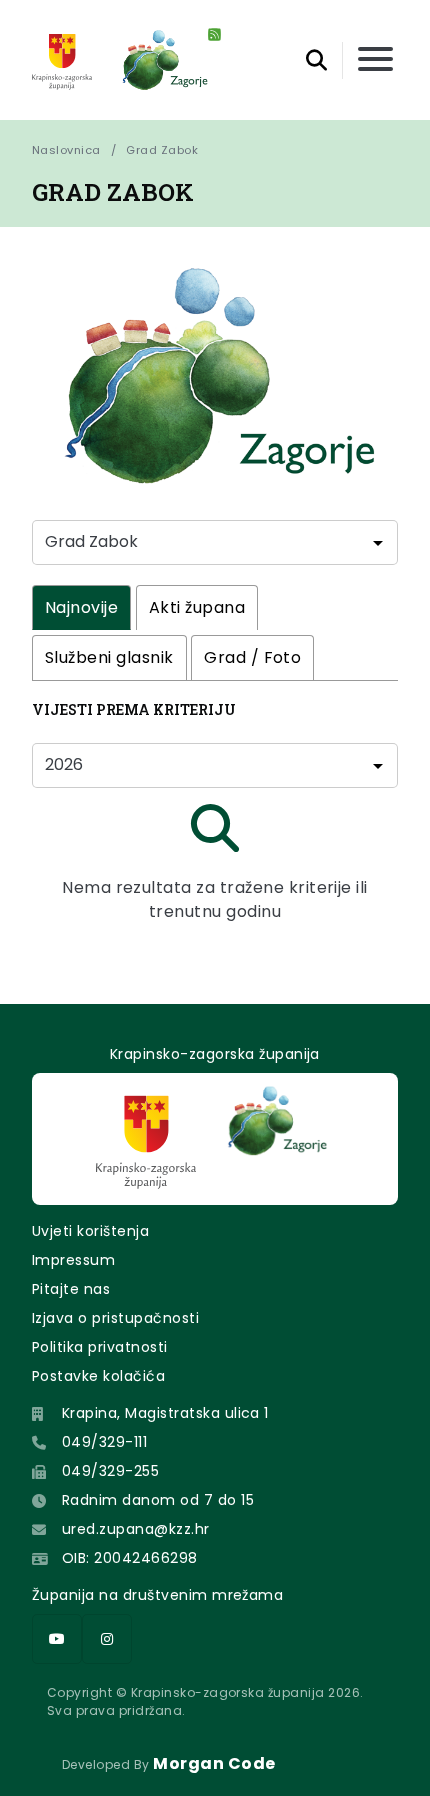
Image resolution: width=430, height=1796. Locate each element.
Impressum (73, 1260)
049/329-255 (110, 1471)
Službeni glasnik (109, 657)
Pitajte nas (71, 1289)
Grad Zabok (162, 150)
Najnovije (81, 607)
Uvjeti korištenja (90, 1231)
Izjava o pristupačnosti (115, 1318)
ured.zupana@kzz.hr (136, 1529)
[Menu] (375, 60)
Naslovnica (66, 150)
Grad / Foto (252, 657)
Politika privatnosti (100, 1347)
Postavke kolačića (98, 1376)
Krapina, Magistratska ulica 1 (165, 1413)
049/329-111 (104, 1442)
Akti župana (197, 607)
